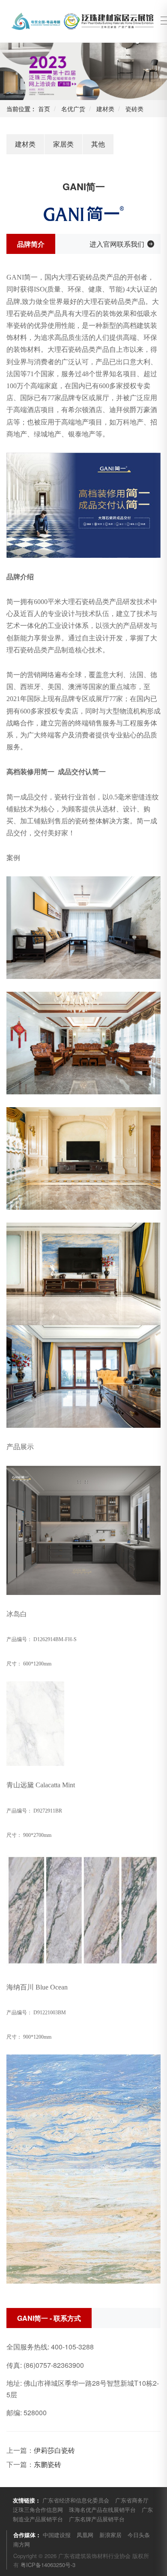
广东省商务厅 (132, 2500)
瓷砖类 (134, 109)
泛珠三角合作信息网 (38, 2510)
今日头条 (139, 2535)
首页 (44, 109)
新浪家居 (110, 2535)
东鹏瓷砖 (48, 2464)
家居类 (63, 144)
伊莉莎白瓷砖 (54, 2450)
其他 (98, 144)
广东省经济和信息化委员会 (76, 2500)
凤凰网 (85, 2535)
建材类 (105, 109)
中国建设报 (57, 2535)
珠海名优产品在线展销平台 (102, 2510)
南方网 (22, 2544)
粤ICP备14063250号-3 (48, 2565)
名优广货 (73, 109)
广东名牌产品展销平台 (97, 2519)
